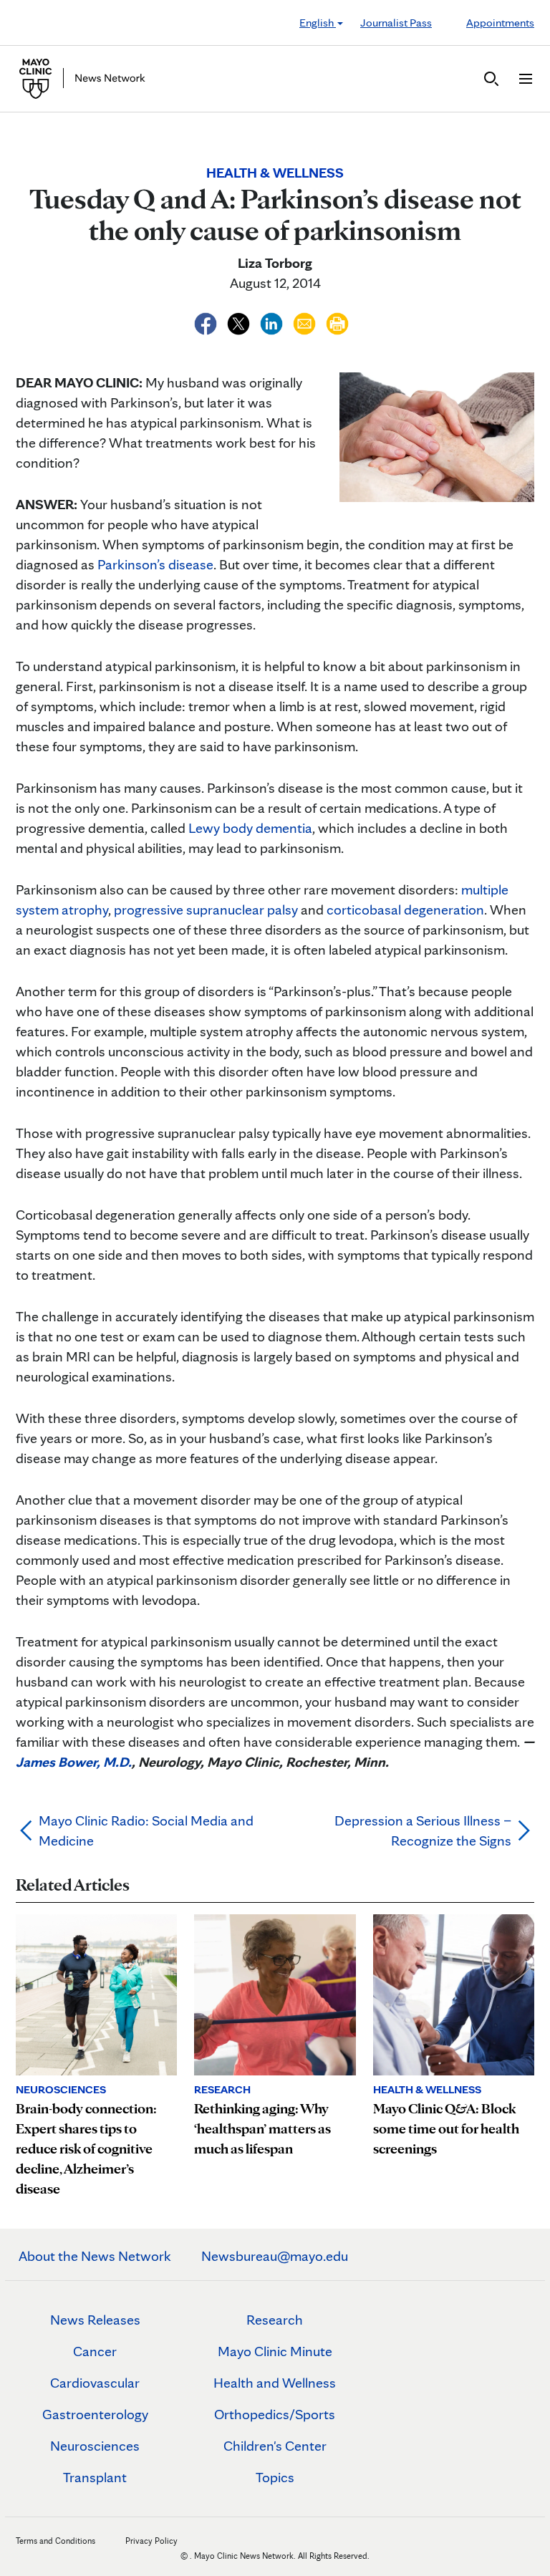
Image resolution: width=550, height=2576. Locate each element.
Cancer (95, 2351)
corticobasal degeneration (405, 910)
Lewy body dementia (250, 828)
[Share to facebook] (207, 322)
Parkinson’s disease (155, 564)
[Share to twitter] (240, 322)
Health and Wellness (275, 2383)
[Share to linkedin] (273, 322)
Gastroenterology (95, 2414)
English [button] (318, 23)
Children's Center (275, 2446)
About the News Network (95, 2256)
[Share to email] (306, 322)
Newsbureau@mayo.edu (275, 2256)
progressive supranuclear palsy (207, 910)
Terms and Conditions (56, 2541)
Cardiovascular (95, 2383)
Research (275, 2320)
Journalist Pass (396, 23)
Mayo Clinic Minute (275, 2351)
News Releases (95, 2320)
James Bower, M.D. (74, 1762)
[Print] (337, 322)
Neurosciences (95, 2446)
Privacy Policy (151, 2541)
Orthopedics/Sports (275, 2414)
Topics (275, 2477)
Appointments (500, 23)
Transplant (95, 2477)
